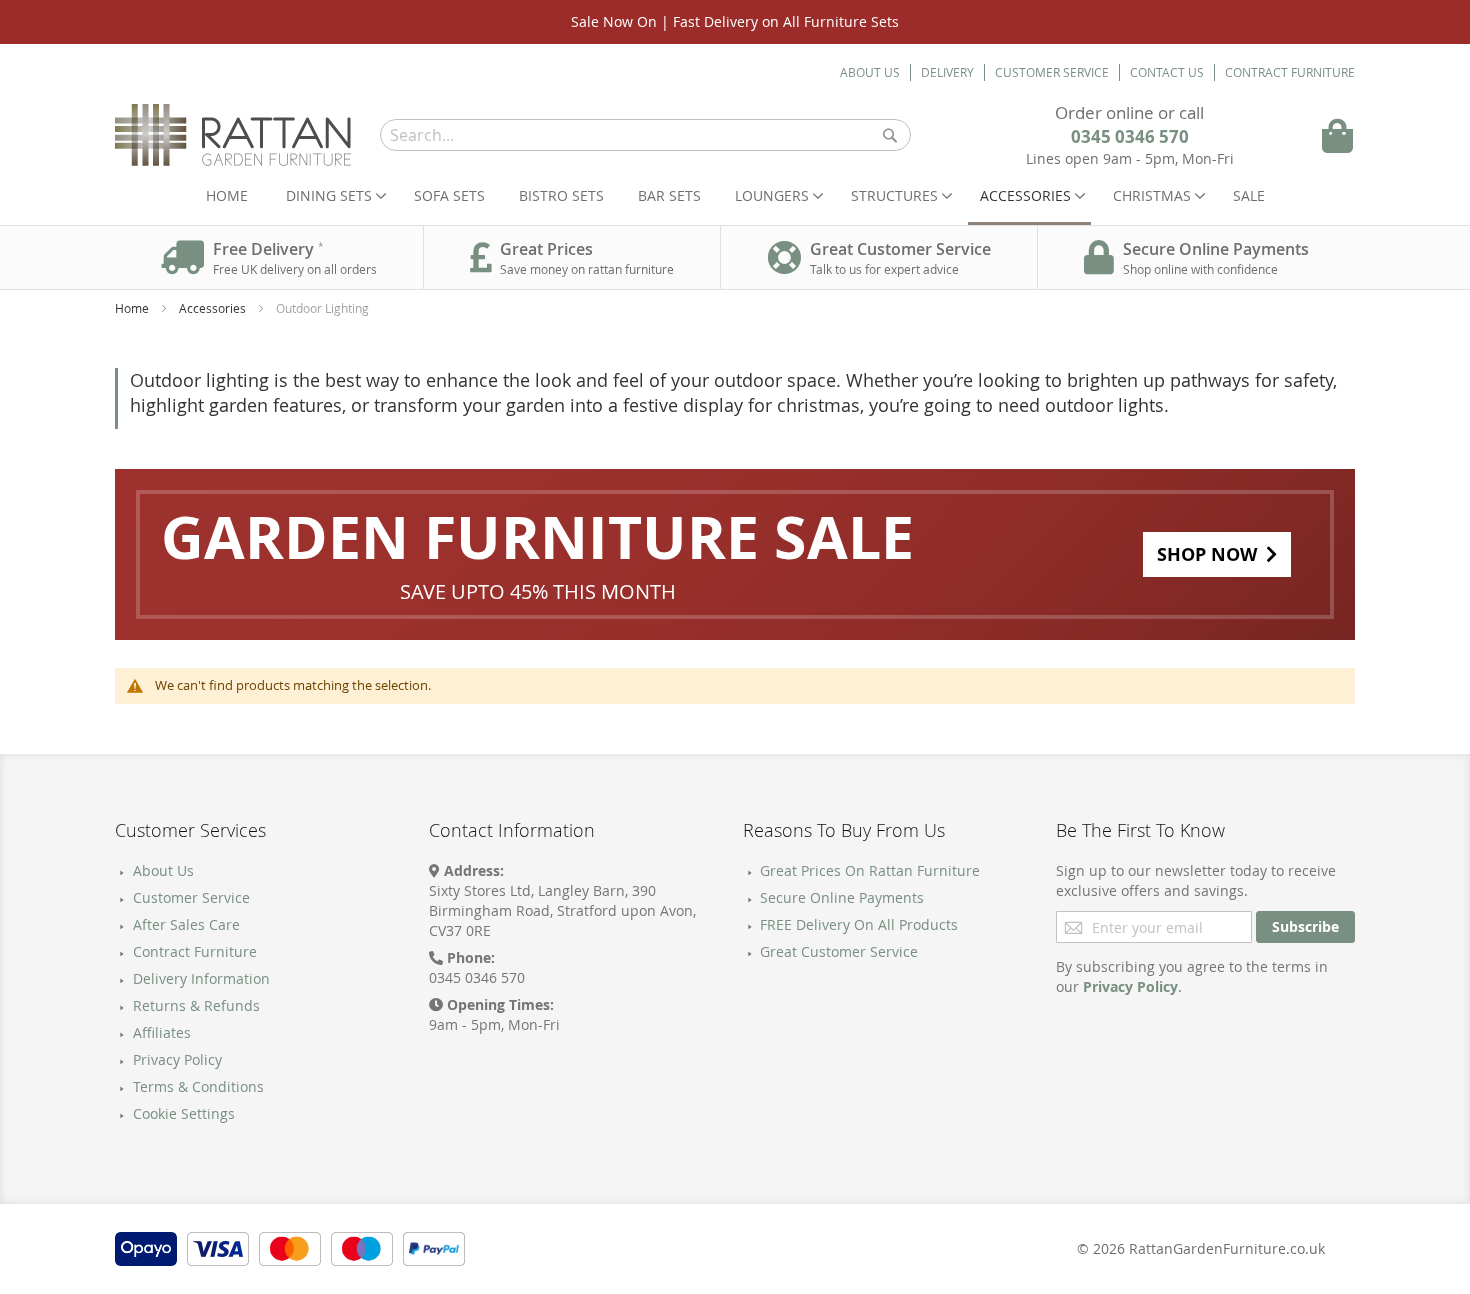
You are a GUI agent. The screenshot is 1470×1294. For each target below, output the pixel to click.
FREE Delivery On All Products (859, 924)
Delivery (947, 72)
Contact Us (1167, 72)
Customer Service (1052, 72)
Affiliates (162, 1032)
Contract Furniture (1290, 72)
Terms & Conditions (198, 1086)
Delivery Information (201, 978)
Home (227, 195)
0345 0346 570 (1130, 136)
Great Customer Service (839, 951)
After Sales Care (186, 924)
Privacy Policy (177, 1059)
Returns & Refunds (196, 1005)
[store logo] (233, 135)
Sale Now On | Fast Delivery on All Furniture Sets (735, 21)
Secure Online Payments (842, 897)
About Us (870, 72)
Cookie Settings (184, 1113)
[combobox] (645, 135)
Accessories (214, 308)
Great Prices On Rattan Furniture (870, 870)
